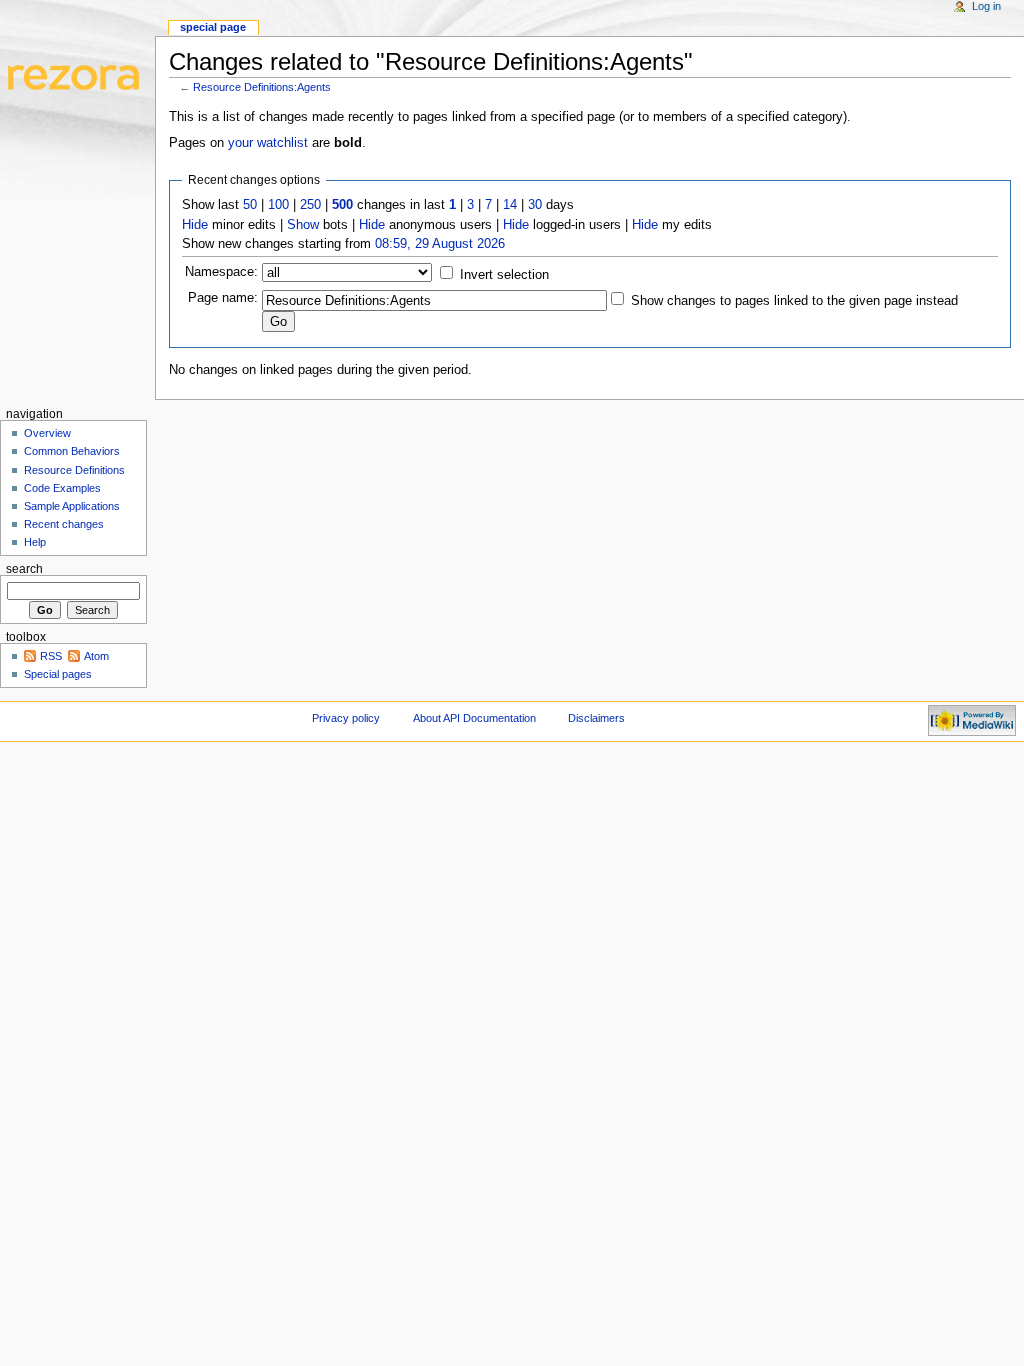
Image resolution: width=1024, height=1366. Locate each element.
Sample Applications (72, 506)
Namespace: (221, 272)
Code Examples (62, 488)
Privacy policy (346, 718)
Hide (195, 225)
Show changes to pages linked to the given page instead (794, 301)
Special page (213, 27)
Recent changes (64, 524)
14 (510, 205)
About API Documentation (474, 718)
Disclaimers (596, 718)
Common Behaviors (72, 451)
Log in (986, 6)
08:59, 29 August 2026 (440, 244)
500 (342, 205)
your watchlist (268, 143)
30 (535, 205)
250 (310, 205)
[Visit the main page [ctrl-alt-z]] (77, 77)
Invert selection (504, 275)
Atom (96, 656)
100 (278, 205)
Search (24, 569)
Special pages (58, 674)
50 (250, 205)
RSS (51, 656)
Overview (47, 433)
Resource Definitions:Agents (262, 87)
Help (35, 542)
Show (303, 225)
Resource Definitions (74, 470)
